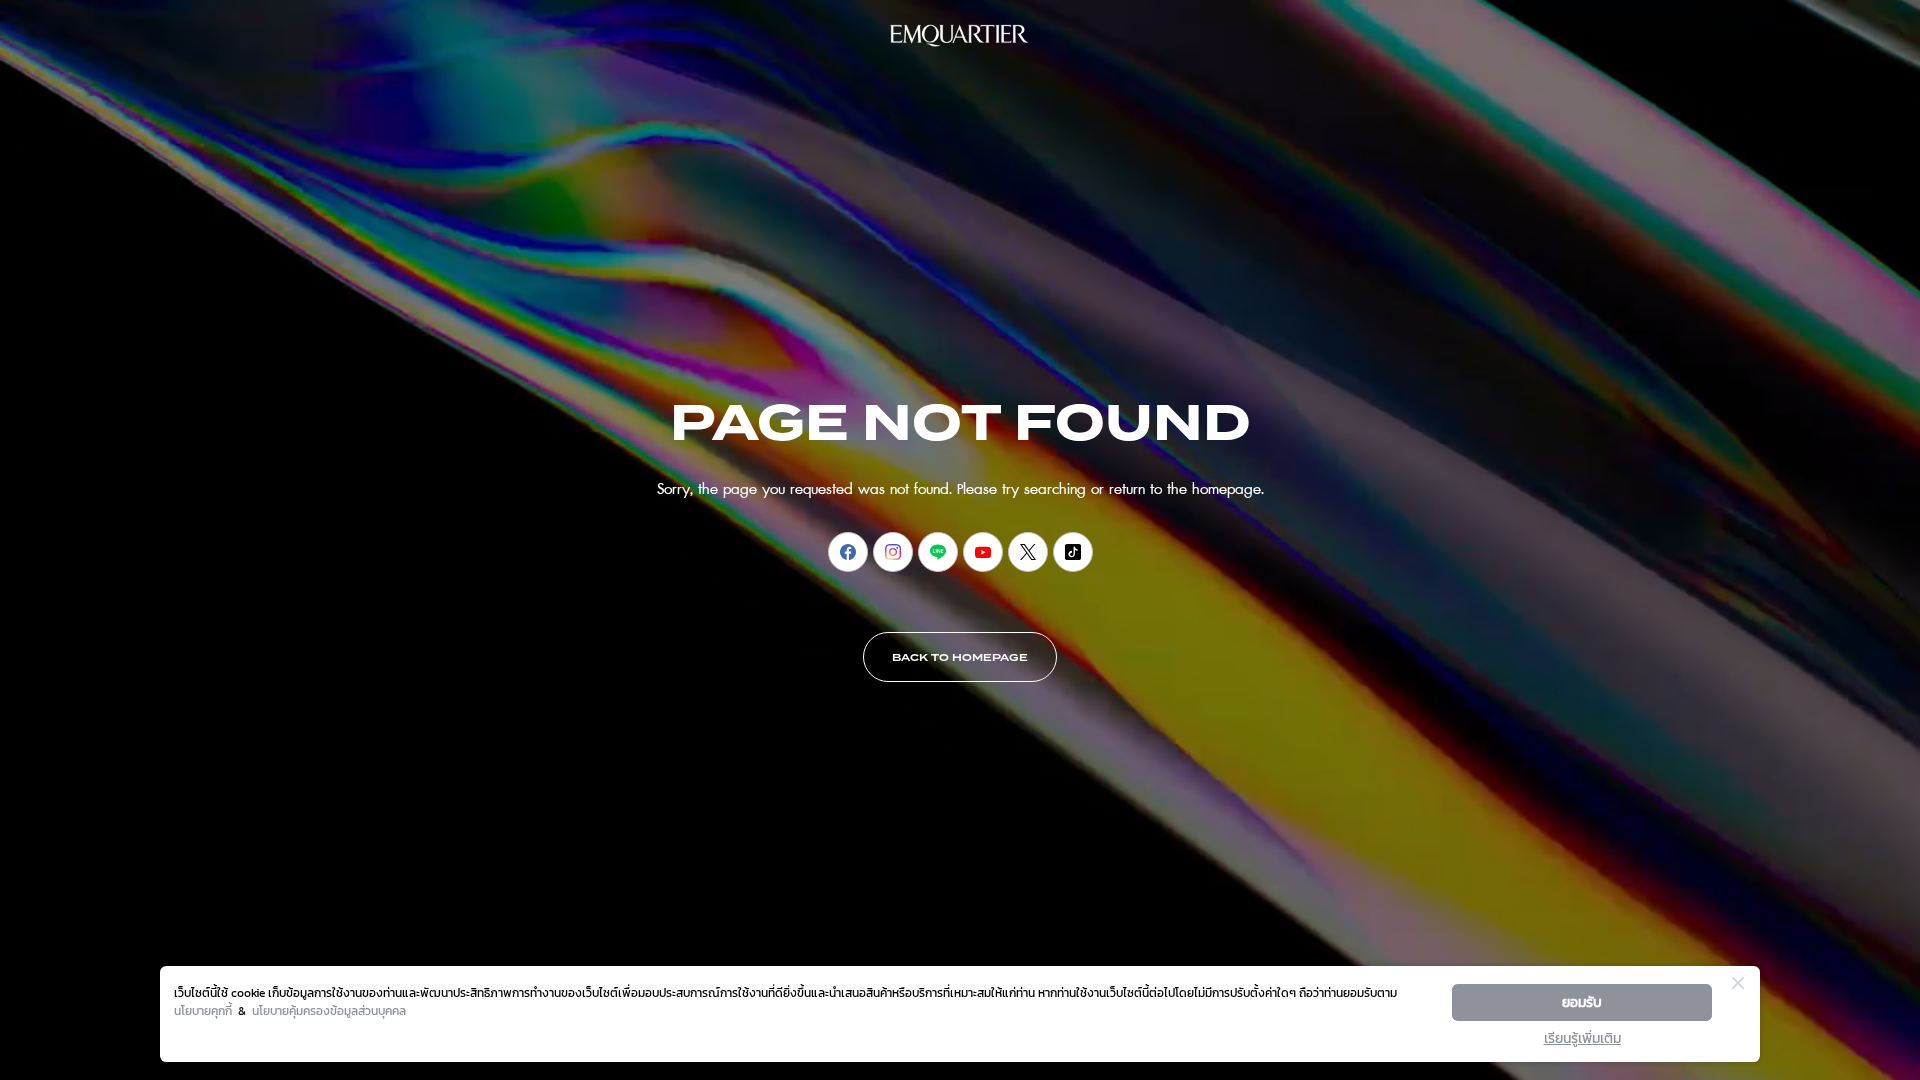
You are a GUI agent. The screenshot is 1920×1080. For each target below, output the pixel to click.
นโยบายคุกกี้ (203, 1011)
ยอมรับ (1582, 1002)
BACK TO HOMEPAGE (960, 658)
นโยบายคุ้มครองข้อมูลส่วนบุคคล (329, 1011)
